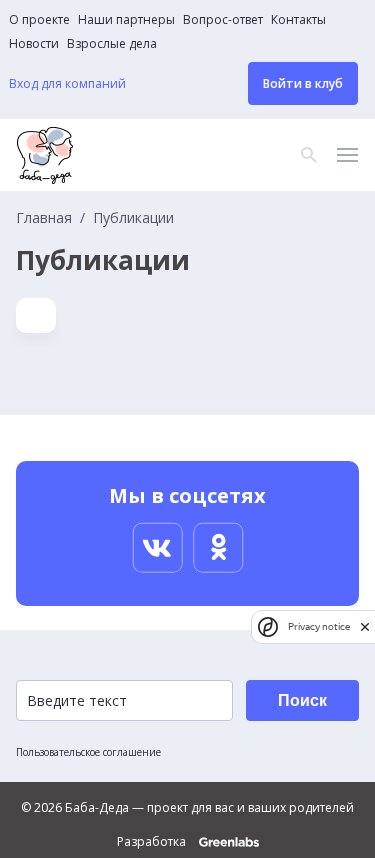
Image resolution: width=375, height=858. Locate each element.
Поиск (302, 700)
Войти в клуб (303, 83)
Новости (34, 44)
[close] (365, 626)
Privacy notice (319, 626)
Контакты (298, 20)
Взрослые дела (112, 44)
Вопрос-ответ (223, 20)
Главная (44, 218)
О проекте (39, 20)
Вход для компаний (67, 84)
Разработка (153, 842)
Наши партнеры (126, 20)
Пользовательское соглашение (88, 752)
